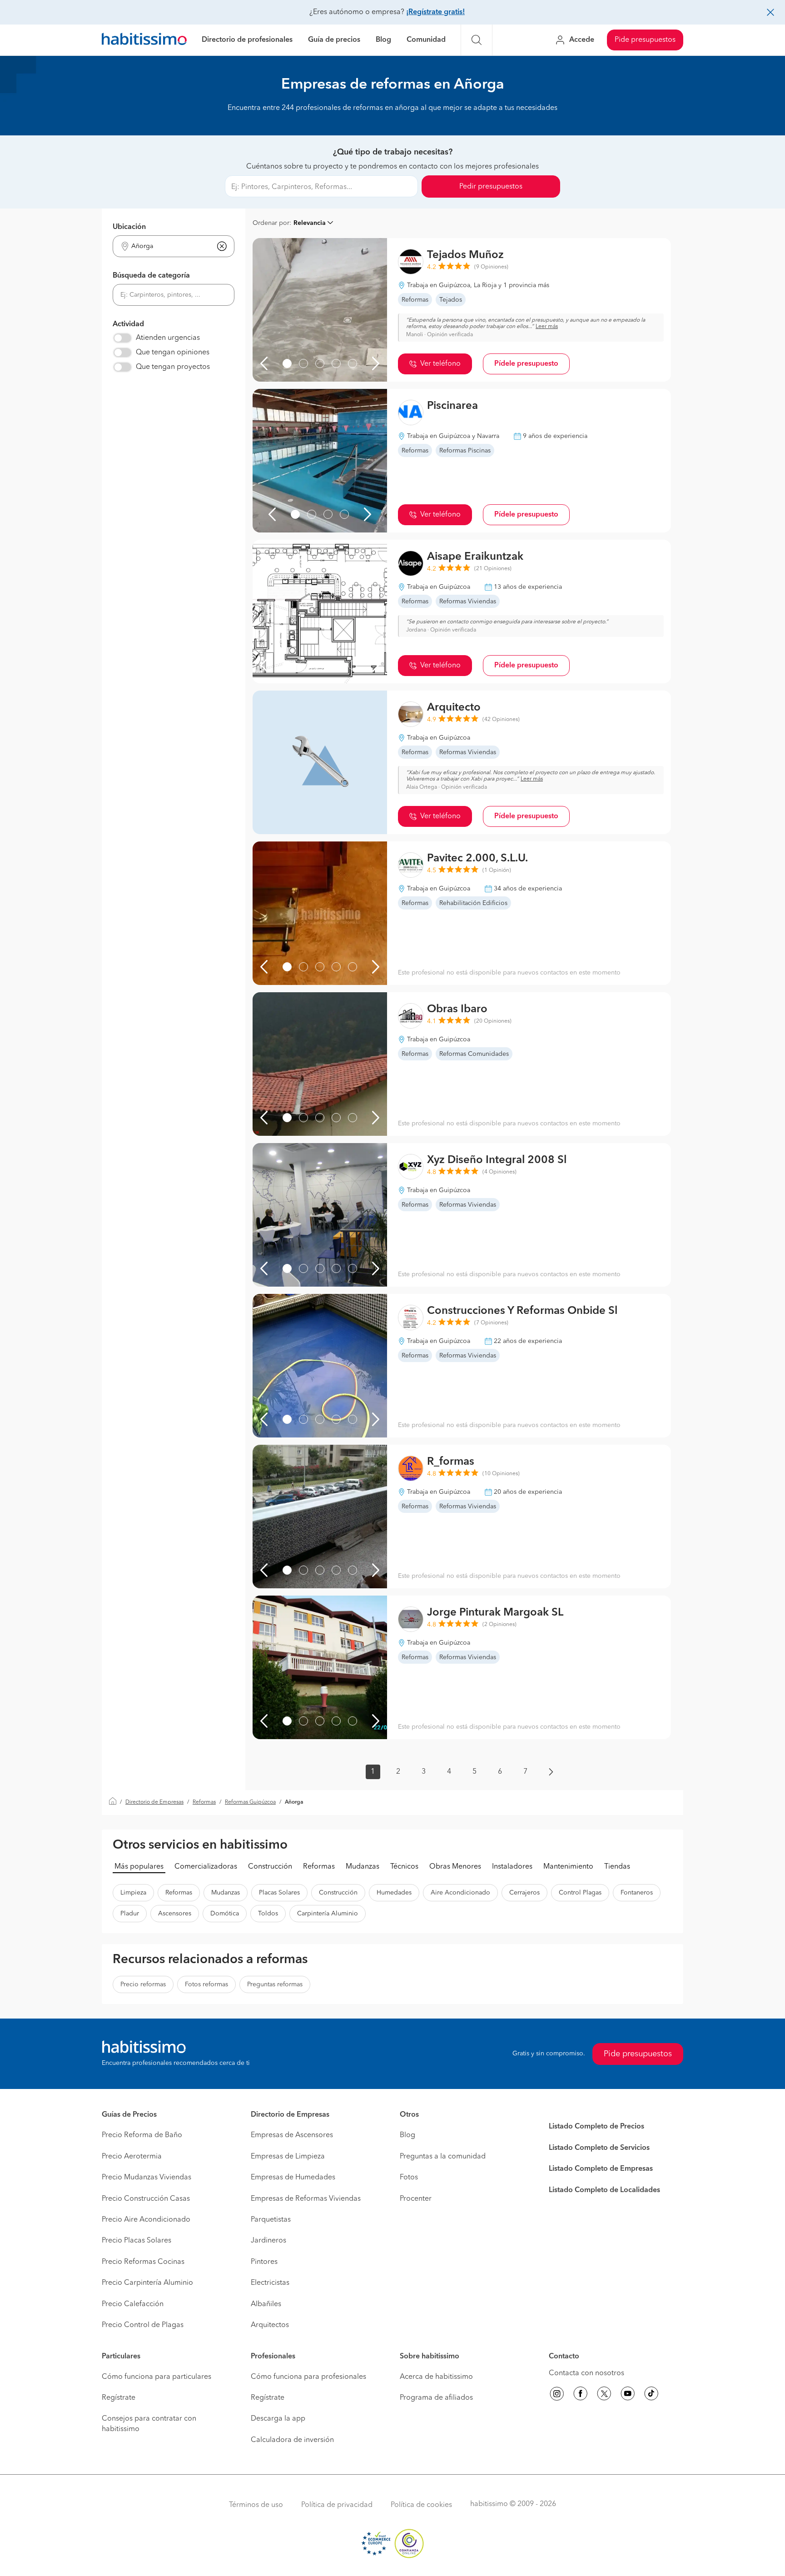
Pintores (264, 2262)
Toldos (268, 1914)
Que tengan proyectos (173, 367)
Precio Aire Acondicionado (146, 2220)
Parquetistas (271, 2220)
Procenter (416, 2199)
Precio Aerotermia (132, 2157)
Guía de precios (334, 40)
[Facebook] (581, 2395)
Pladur (130, 1914)
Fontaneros (637, 1893)
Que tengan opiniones (173, 353)
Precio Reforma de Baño (142, 2135)
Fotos (409, 2178)
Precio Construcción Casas (146, 2199)
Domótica (225, 1914)
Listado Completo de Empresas (601, 2169)
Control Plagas (580, 1893)
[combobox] (168, 246)
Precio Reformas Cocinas (143, 2262)
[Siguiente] (376, 363)
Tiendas (617, 1867)
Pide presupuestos (645, 40)
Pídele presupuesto (526, 364)
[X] (604, 2395)
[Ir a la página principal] (144, 40)
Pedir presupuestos (491, 187)
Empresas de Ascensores (292, 2135)
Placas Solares (279, 1893)
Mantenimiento (568, 1867)
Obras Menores (455, 1867)
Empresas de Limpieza (288, 2157)
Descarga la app (278, 2419)
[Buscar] (477, 40)
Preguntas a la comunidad (443, 2157)
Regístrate (119, 2398)
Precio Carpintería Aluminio (147, 2283)
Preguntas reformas (275, 1984)
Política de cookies (421, 2505)
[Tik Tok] (651, 2395)
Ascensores (175, 1914)
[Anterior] (264, 363)
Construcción (270, 1867)
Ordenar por (271, 223)
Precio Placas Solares (137, 2241)
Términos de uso (256, 2505)
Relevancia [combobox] (310, 223)
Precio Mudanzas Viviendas (147, 2178)
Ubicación (129, 227)
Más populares (139, 1867)
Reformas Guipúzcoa (250, 1802)
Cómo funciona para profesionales (308, 2377)
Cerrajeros (524, 1893)
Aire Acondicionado (460, 1893)
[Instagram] (557, 2395)
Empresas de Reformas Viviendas (306, 2199)
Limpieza (133, 1893)
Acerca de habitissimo (436, 2377)
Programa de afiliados (436, 2398)
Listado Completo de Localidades (604, 2190)
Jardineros (268, 2241)
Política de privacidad (337, 2505)
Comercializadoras (206, 1867)
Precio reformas (143, 1984)
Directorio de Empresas (154, 1802)
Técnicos (404, 1867)
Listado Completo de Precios (596, 2127)
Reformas (204, 1802)
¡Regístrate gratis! (435, 12)
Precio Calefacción (133, 2304)
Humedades (394, 1893)
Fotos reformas (206, 1984)
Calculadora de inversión (292, 2440)
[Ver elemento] (287, 363)
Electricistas (270, 2283)
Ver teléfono (440, 364)
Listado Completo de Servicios (599, 2148)
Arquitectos (270, 2325)
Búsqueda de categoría (151, 276)
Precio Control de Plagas (143, 2325)
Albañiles (266, 2304)
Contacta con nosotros (586, 2373)
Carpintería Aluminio (328, 1914)
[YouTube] (628, 2395)
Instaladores (512, 1867)
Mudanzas (363, 1867)
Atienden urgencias (168, 338)
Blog (383, 40)
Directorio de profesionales (247, 40)
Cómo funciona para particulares (157, 2377)
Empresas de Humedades (293, 2178)
